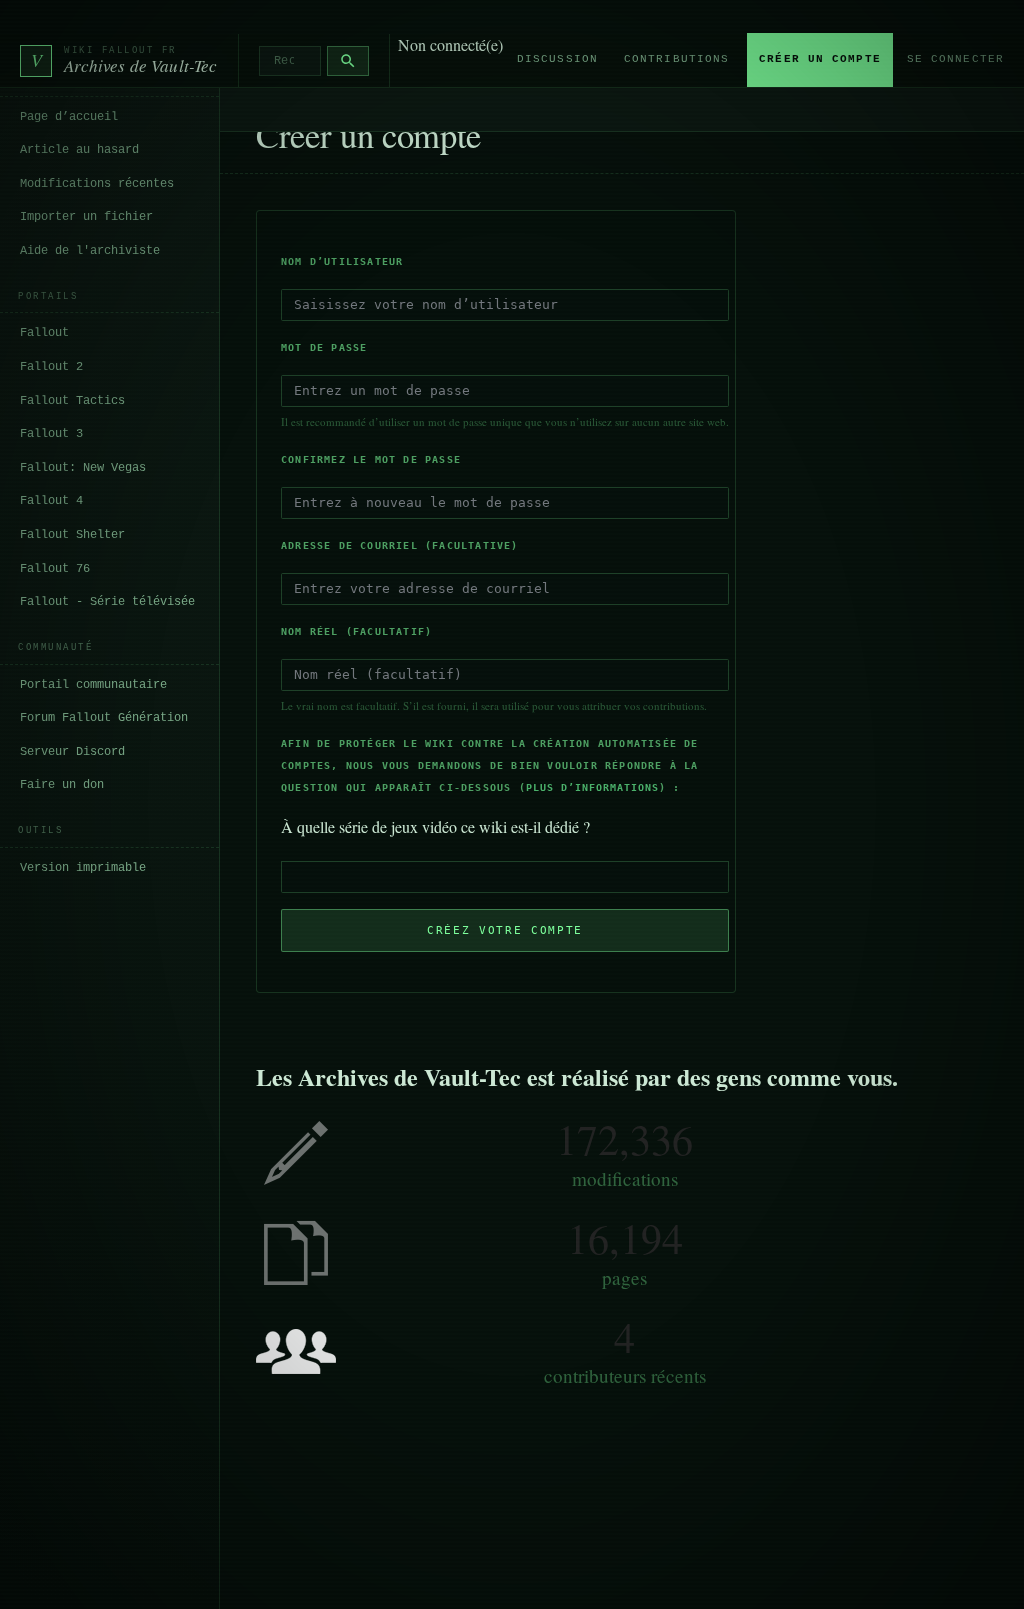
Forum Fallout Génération (104, 718)
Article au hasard (79, 150)
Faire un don (62, 785)
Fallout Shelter (72, 535)
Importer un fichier (86, 217)
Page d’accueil (69, 117)
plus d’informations (592, 787)
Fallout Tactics (72, 401)
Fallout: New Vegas (83, 468)
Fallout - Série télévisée (107, 602)
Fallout (44, 333)
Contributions (676, 59)
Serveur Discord (72, 752)
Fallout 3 (51, 434)
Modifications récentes (97, 184)
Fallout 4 (51, 501)
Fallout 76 (55, 569)
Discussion (557, 59)
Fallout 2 (51, 367)
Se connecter (955, 59)
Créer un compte (820, 59)
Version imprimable (83, 868)
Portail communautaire (93, 685)
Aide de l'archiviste (90, 251)
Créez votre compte (505, 930)
